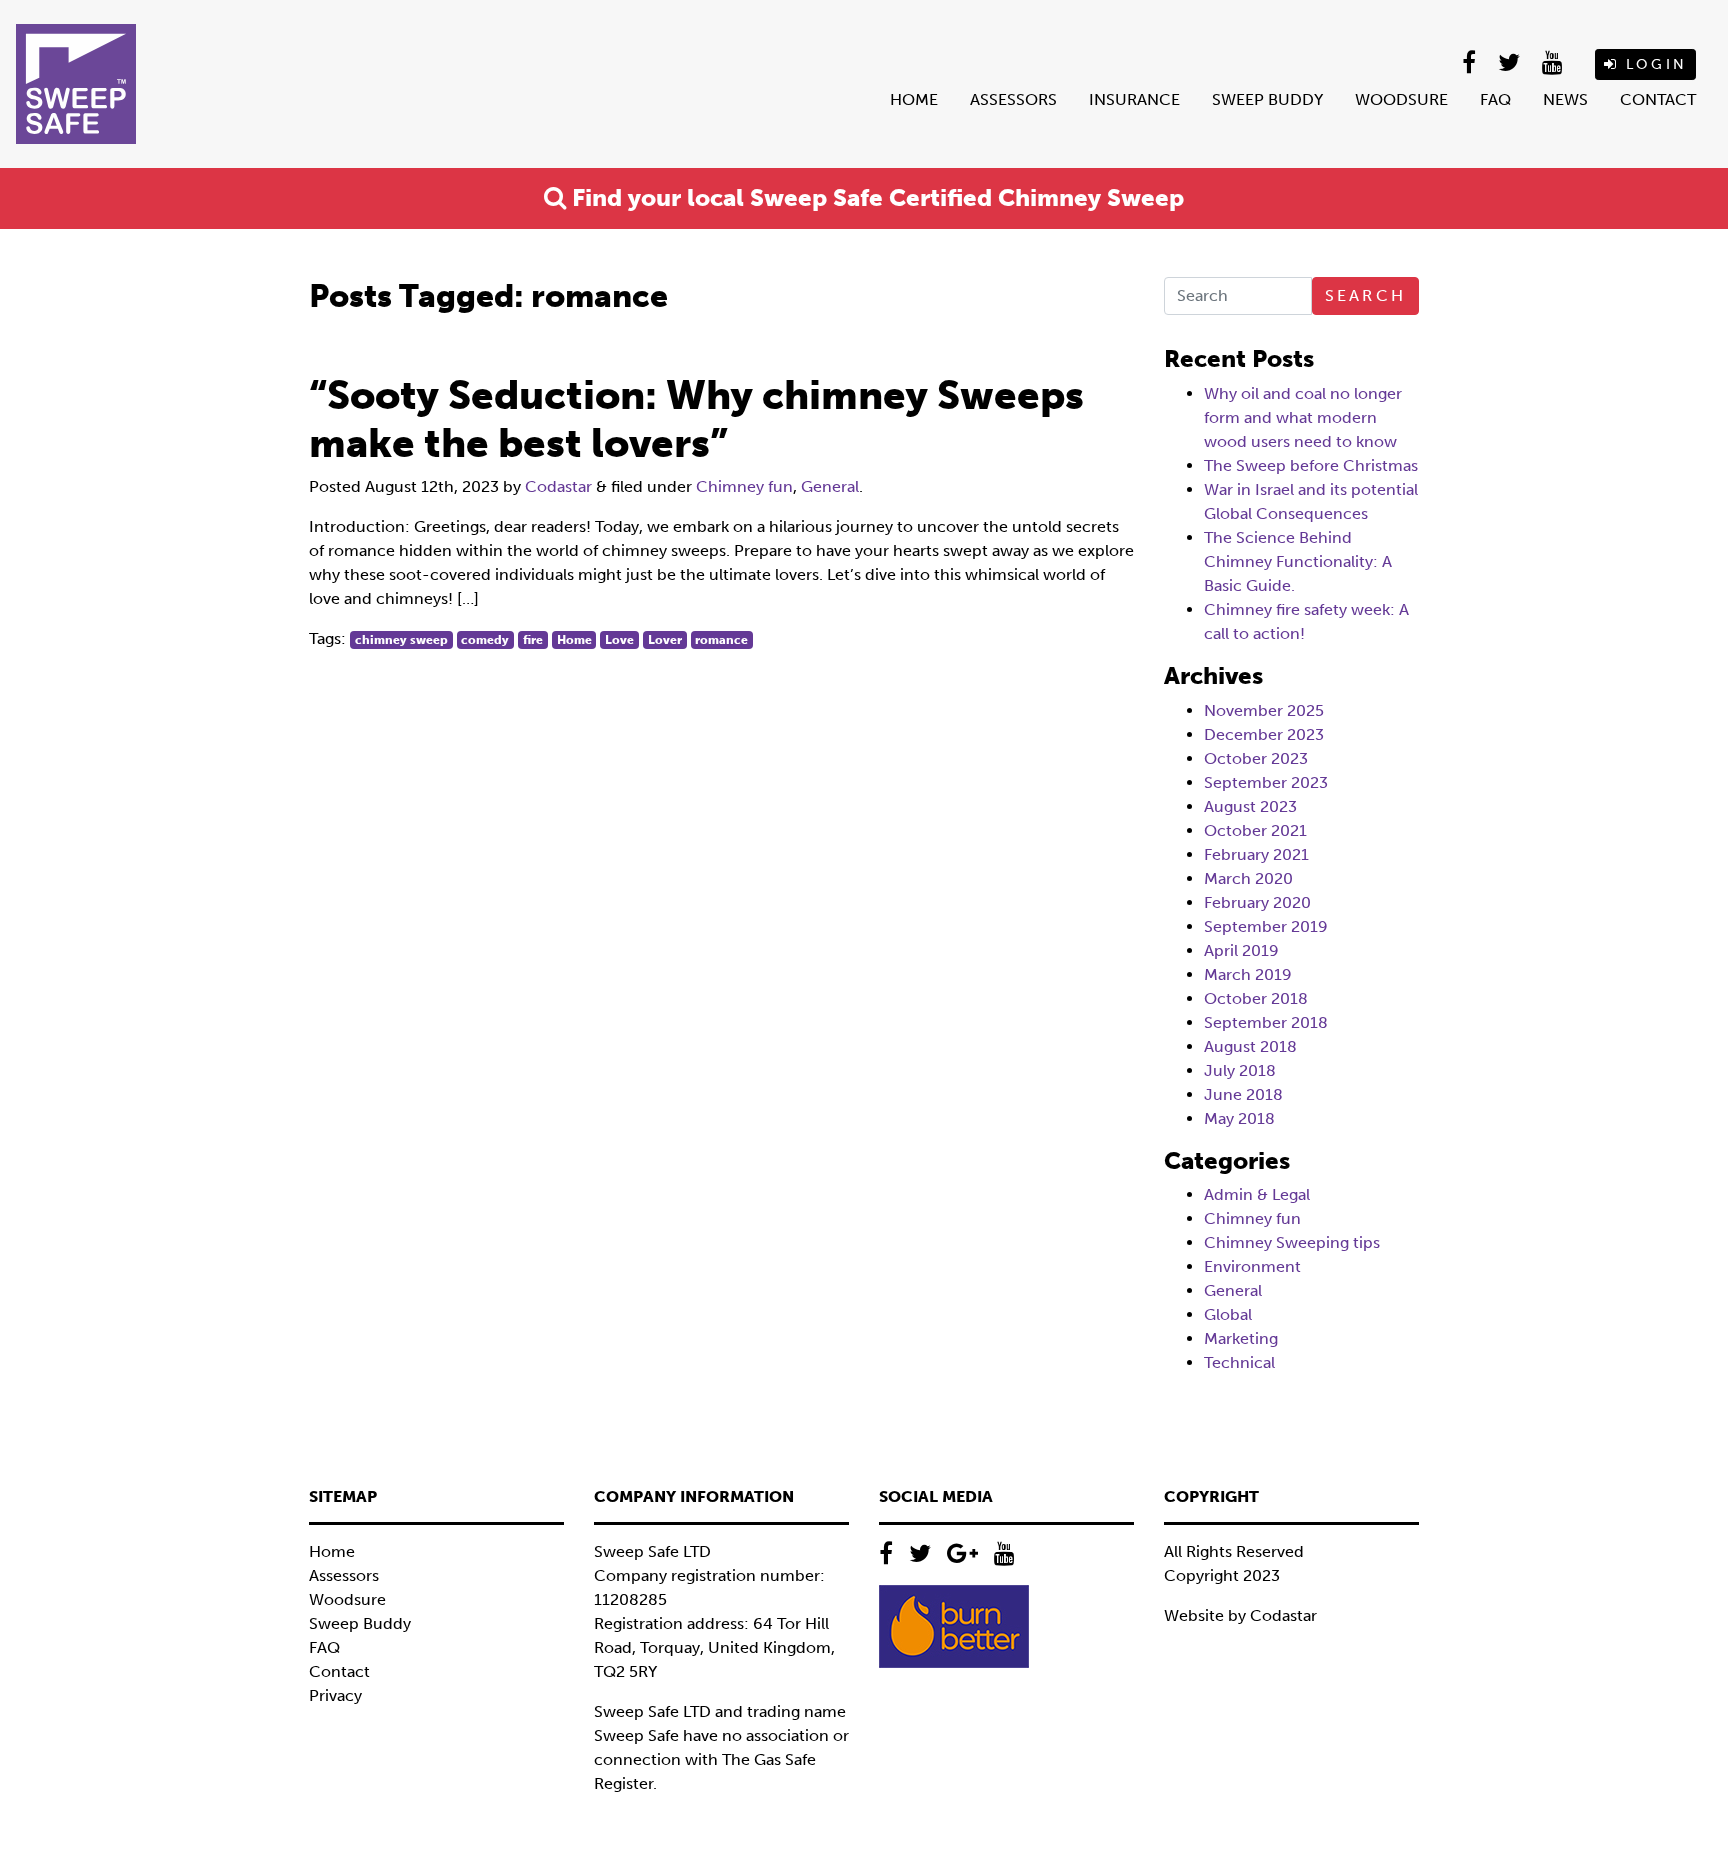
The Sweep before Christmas (1311, 465)
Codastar (558, 486)
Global (1228, 1314)
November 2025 (1264, 710)
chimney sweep (401, 640)
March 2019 (1248, 974)
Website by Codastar (1240, 1615)
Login (1653, 64)
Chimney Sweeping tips (1292, 1242)
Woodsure (1401, 99)
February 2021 (1256, 854)
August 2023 (1250, 806)
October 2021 (1255, 830)
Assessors (1013, 99)
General (830, 486)
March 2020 (1248, 878)
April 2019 (1241, 950)
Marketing (1241, 1338)
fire (533, 640)
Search (1365, 295)
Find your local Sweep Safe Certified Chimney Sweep (875, 197)
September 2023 (1266, 782)
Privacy (335, 1695)
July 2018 (1240, 1070)
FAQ (1495, 99)
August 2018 (1250, 1046)
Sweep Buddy (1267, 99)
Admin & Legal (1257, 1194)
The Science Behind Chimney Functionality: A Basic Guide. (1298, 561)
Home (914, 99)
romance (721, 640)
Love (619, 640)
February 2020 (1257, 902)
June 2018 (1243, 1094)
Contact (1658, 99)
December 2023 (1264, 734)
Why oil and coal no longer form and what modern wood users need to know (1303, 417)
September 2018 (1266, 1022)
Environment (1252, 1266)
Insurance (1134, 99)
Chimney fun (744, 486)
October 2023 (1256, 758)
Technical (1239, 1362)
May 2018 (1239, 1118)
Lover (665, 640)
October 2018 (1256, 998)
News (1565, 99)
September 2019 (1266, 926)
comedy (485, 640)
